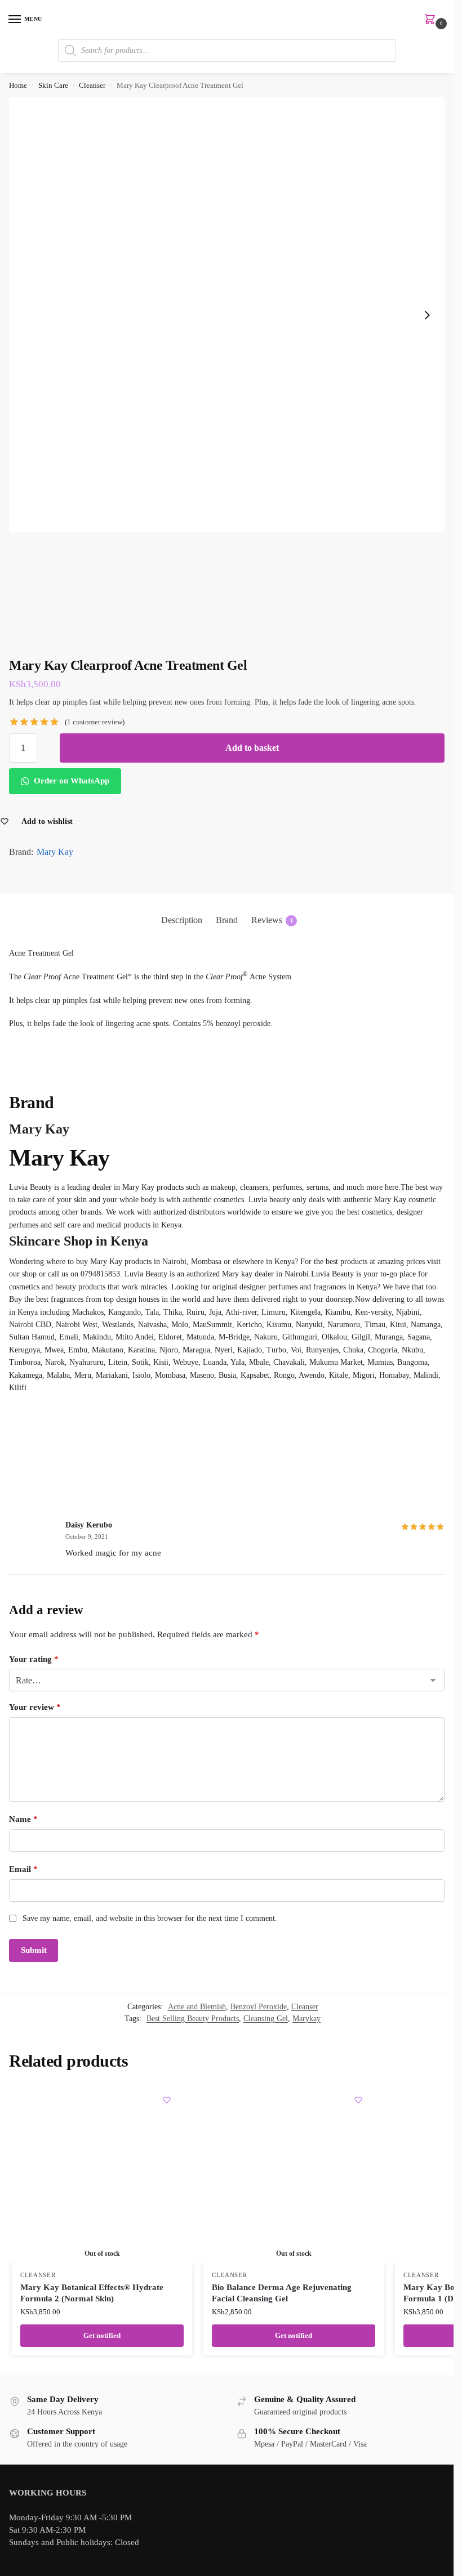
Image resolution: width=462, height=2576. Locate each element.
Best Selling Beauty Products (193, 2019)
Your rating (34, 1659)
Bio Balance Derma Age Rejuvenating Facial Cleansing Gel (282, 2293)
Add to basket (252, 748)
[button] (432, 20)
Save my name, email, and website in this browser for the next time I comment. (150, 1918)
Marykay (306, 2019)
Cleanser (92, 85)
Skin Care (53, 85)
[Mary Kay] (227, 1436)
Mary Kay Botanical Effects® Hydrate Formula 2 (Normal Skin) (92, 2293)
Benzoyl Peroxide (259, 2007)
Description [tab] (182, 920)
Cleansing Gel (266, 2019)
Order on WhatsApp (70, 781)
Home (18, 85)
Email (23, 1869)
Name (23, 1819)
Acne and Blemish (197, 2007)
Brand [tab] (227, 920)
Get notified (102, 2335)
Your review (35, 1707)
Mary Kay (55, 852)
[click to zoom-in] (227, 315)
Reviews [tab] (272, 920)
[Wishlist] (167, 2100)
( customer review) (95, 722)
